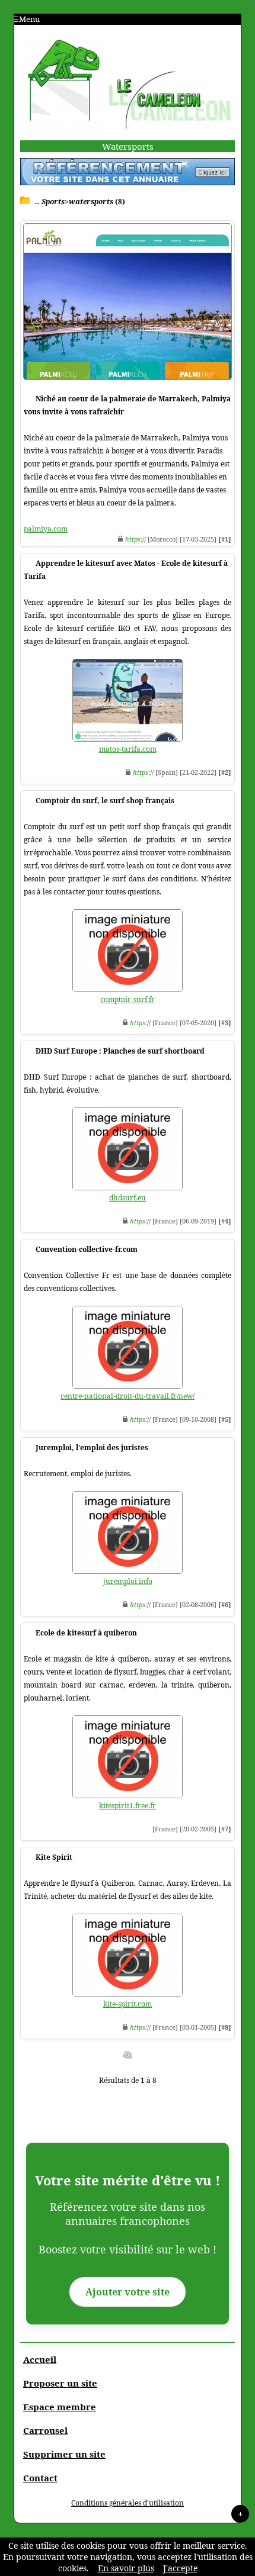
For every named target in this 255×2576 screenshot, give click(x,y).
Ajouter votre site (128, 2292)
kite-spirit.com (128, 2004)
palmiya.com (46, 529)
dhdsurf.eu (128, 1198)
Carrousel (45, 2430)
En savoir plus (126, 2568)
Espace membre (60, 2407)
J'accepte (180, 2568)
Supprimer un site (64, 2454)
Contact (40, 2478)
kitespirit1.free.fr (128, 1806)
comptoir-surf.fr (128, 999)
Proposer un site (60, 2383)
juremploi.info (128, 1581)
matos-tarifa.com (128, 749)
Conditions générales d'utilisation (128, 2503)
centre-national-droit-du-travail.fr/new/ (128, 1396)
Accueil (40, 2359)
